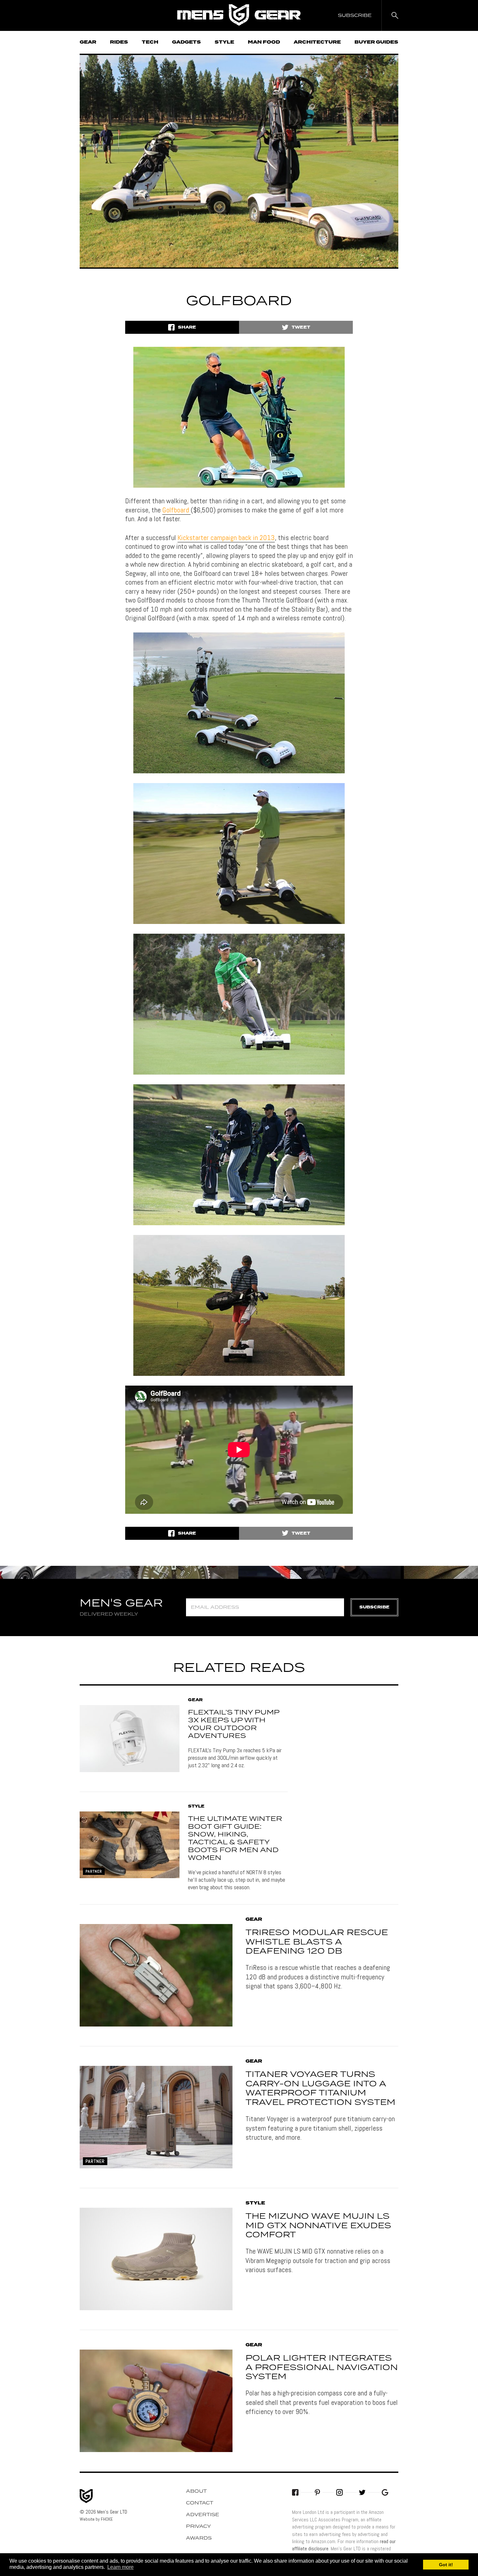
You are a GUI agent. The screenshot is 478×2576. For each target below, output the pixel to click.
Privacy (199, 2527)
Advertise (203, 2515)
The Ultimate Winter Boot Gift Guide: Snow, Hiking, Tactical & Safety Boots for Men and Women (235, 1838)
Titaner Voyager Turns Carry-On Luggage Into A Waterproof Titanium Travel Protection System (320, 2089)
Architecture (317, 42)
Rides (119, 42)
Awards (199, 2538)
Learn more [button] (120, 2567)
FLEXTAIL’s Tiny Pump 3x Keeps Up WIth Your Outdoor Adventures (234, 1724)
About (196, 2491)
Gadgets (186, 42)
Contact (200, 2503)
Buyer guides (376, 42)
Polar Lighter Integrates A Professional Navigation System (322, 2368)
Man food (264, 42)
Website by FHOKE (96, 2519)
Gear (88, 42)
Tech (150, 42)
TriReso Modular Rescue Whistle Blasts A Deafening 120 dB (317, 1942)
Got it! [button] (446, 2565)
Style (224, 42)
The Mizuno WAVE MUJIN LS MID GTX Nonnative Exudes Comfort (318, 2226)
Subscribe (374, 1607)
